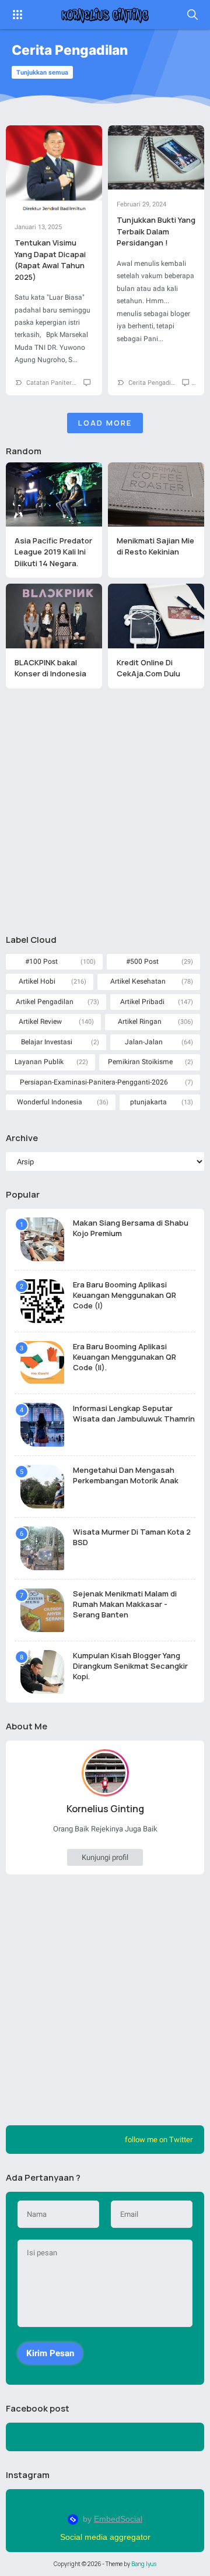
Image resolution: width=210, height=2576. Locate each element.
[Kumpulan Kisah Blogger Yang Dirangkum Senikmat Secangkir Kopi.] (42, 1672)
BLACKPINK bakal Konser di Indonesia (50, 668)
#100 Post (41, 961)
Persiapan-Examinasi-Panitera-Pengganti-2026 (94, 1082)
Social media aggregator (105, 2537)
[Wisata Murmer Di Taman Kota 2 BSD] (42, 1548)
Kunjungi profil (105, 1857)
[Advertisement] (105, 811)
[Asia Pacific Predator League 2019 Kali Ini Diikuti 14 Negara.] (54, 494)
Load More (105, 423)
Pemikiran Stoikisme (140, 1062)
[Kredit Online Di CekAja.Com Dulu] (156, 616)
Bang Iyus (144, 2564)
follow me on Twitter (159, 2140)
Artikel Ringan (140, 1022)
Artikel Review (40, 1022)
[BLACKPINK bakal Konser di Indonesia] (54, 616)
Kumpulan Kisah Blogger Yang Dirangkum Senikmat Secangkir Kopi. (130, 1666)
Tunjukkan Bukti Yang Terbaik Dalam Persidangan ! (156, 231)
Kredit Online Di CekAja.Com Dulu (148, 668)
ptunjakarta (148, 1102)
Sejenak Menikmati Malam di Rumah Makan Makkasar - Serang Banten (125, 1604)
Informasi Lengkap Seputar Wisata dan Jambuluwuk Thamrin (134, 1413)
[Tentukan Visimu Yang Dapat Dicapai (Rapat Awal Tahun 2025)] (54, 169)
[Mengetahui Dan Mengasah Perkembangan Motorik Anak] (42, 1487)
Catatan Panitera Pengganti (66, 383)
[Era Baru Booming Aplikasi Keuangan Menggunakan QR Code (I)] (42, 1301)
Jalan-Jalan (144, 1042)
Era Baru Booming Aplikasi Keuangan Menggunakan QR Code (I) (125, 1295)
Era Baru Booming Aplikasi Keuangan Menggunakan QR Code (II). (125, 1357)
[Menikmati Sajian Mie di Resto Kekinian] (156, 494)
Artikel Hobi (37, 981)
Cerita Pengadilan (154, 383)
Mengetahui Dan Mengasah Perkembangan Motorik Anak (126, 1475)
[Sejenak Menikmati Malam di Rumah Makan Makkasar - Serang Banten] (42, 1610)
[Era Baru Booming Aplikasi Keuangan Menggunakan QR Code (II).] (42, 1363)
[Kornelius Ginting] (105, 15)
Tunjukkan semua (42, 73)
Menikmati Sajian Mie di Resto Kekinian (155, 546)
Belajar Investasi (47, 1042)
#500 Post (142, 961)
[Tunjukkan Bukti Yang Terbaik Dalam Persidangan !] (156, 157)
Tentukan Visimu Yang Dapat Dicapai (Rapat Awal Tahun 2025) (50, 260)
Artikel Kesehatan (138, 981)
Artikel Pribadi (142, 1002)
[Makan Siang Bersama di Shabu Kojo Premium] (42, 1239)
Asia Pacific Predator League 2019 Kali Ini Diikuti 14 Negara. (53, 552)
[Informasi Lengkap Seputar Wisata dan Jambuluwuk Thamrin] (42, 1425)
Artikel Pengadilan (45, 1002)
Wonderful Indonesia (50, 1102)
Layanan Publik (39, 1062)
